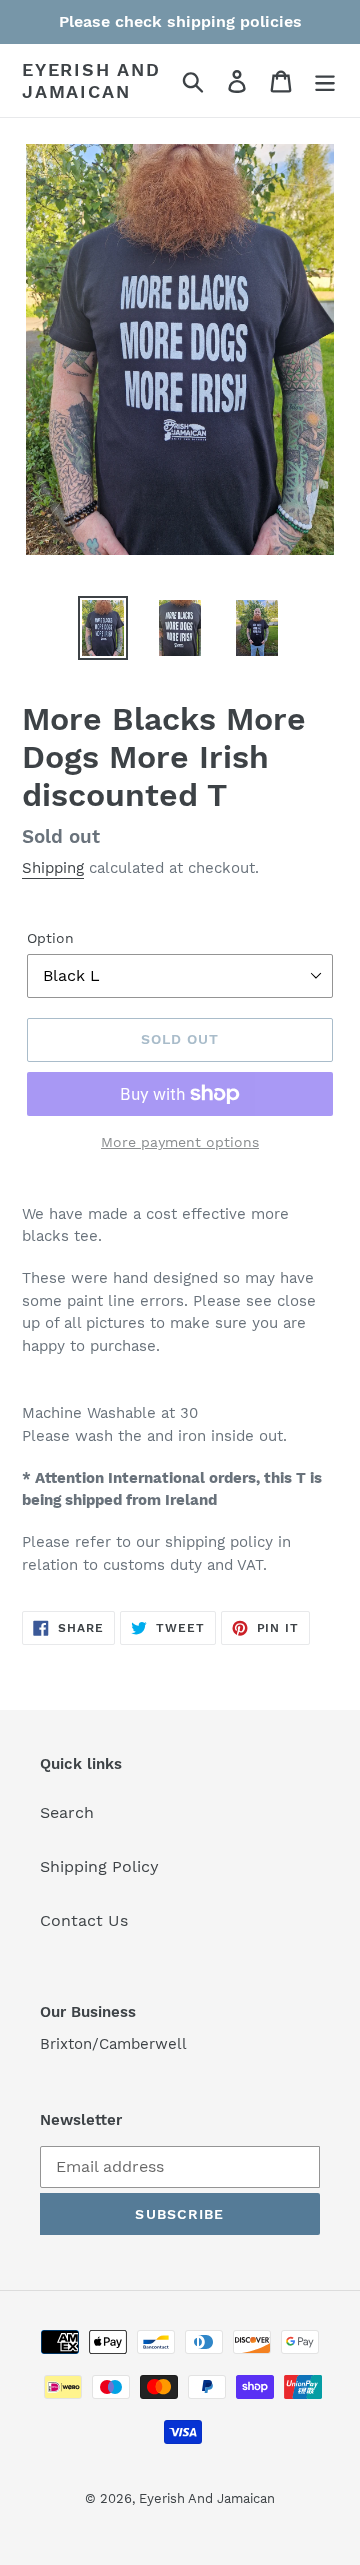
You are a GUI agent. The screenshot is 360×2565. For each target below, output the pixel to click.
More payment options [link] (180, 1142)
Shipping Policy (99, 1866)
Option (50, 938)
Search (67, 1812)
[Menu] (325, 80)
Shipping (53, 868)
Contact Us (84, 1920)
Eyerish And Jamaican (91, 80)
